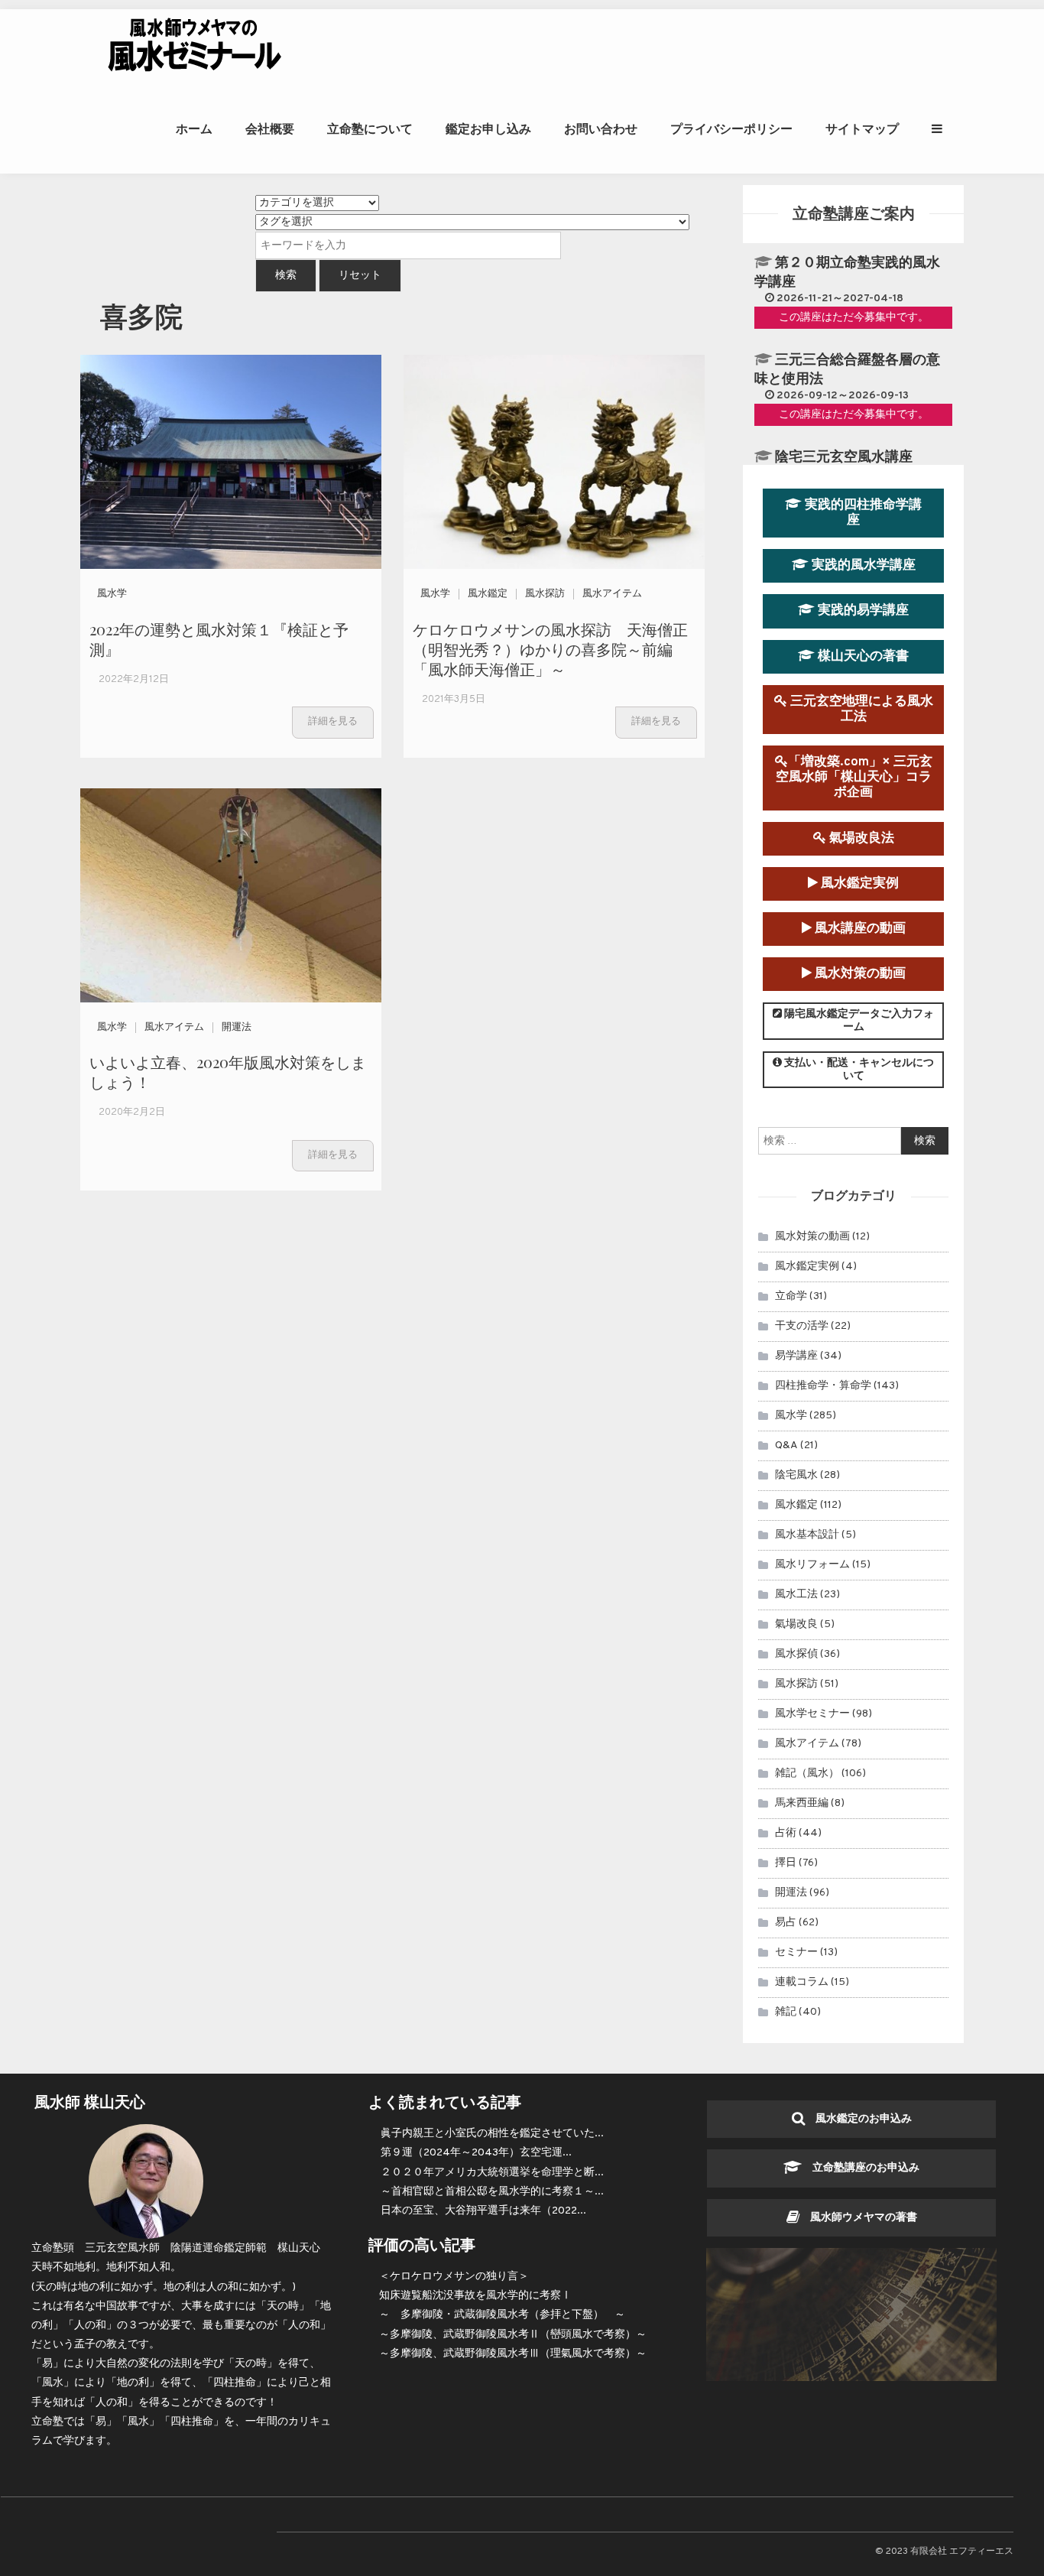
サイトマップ (862, 129)
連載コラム (802, 1982)
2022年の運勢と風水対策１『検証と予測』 (219, 639)
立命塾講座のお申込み (861, 2168)
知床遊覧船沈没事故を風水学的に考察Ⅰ (475, 2296)
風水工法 (796, 1595)
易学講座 (796, 1356)
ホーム (194, 129)
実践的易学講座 (862, 611)
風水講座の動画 (859, 929)
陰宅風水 (796, 1475)
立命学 (791, 1296)
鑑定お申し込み (488, 129)
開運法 (237, 1028)
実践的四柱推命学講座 (862, 513)
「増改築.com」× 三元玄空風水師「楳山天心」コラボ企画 (854, 777)
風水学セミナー (812, 1714)
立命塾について (370, 129)
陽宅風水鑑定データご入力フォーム (858, 1021)
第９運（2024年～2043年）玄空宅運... (476, 2153)
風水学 (112, 594)
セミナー (796, 1952)
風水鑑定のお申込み (858, 2119)
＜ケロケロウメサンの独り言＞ (454, 2277)
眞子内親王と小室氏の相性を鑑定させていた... (492, 2134)
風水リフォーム (812, 1565)
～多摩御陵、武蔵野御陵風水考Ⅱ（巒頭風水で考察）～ (513, 2335)
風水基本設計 (807, 1535)
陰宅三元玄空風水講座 (844, 458)
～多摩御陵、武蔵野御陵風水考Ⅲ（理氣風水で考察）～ (513, 2354)
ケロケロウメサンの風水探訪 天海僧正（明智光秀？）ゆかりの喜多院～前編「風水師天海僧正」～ (550, 649)
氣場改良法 (860, 838)
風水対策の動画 (859, 974)
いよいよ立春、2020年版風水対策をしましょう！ (228, 1072)
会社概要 (270, 129)
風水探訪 (545, 594)
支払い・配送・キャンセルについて (858, 1070)
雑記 (786, 2012)
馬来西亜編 (802, 1803)
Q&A (786, 1446)
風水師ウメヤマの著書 (858, 2218)
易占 (786, 1923)
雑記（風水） (807, 1774)
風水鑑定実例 (858, 884)
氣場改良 (796, 1624)
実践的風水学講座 (862, 565)
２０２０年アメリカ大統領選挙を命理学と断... (492, 2173)
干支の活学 (802, 1326)
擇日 (786, 1863)
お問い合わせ (601, 129)
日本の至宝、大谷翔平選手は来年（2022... (483, 2211)
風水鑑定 (488, 594)
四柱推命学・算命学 (823, 1386)
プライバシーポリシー (731, 129)
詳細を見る (333, 722)
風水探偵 (796, 1654)
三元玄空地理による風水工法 (860, 709)
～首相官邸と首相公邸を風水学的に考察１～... (492, 2192)
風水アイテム (612, 594)
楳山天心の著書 (862, 656)
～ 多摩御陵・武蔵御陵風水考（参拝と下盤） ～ (502, 2315)
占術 (786, 1833)
